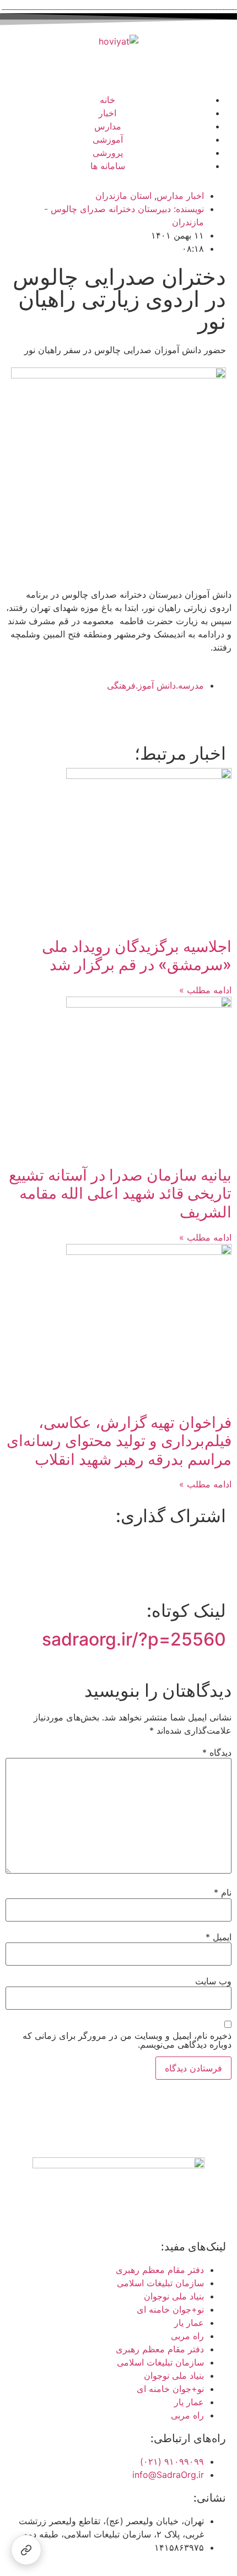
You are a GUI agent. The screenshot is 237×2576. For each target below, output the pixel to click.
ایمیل (219, 1937)
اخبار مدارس (180, 196)
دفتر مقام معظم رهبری (160, 2270)
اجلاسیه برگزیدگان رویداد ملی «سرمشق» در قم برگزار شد (137, 956)
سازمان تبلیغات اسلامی (160, 2283)
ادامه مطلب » (205, 990)
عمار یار (189, 2323)
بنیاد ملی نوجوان (174, 2296)
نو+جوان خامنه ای (170, 2309)
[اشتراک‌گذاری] (26, 2550)
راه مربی (187, 2336)
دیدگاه (217, 1752)
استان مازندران (123, 196)
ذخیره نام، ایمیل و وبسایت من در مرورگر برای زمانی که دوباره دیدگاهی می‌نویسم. (127, 2040)
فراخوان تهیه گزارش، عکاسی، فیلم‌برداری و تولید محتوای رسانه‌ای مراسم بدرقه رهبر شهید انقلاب (119, 1441)
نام (223, 1892)
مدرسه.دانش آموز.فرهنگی (155, 685)
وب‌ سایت (213, 1981)
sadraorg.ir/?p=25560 (134, 1639)
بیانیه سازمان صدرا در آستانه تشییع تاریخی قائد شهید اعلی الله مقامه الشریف (120, 1194)
